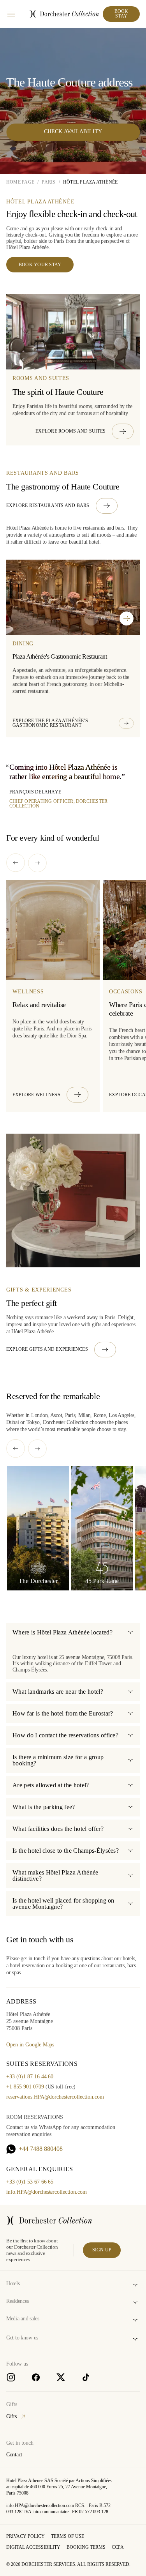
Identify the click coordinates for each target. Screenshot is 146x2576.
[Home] (49, 2221)
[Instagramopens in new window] (11, 2377)
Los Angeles (121, 1415)
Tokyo (33, 1422)
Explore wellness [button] (36, 1094)
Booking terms (86, 2547)
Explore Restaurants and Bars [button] (48, 505)
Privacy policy (26, 2536)
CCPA (118, 2547)
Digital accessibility (33, 2547)
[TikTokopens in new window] (86, 2377)
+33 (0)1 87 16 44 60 (30, 2077)
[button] (84, 431)
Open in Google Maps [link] (30, 2045)
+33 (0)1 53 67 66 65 (30, 2182)
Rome (100, 1415)
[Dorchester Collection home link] (64, 14)
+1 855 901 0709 (25, 2087)
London (39, 1415)
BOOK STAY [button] (121, 14)
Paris (70, 1415)
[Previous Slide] (91, 618)
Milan (84, 1415)
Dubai (13, 1422)
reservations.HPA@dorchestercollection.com (55, 2097)
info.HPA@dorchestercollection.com (47, 2192)
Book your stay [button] (40, 265)
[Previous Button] (16, 863)
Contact (14, 2455)
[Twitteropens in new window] (61, 2377)
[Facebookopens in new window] (36, 2377)
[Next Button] (37, 863)
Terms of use (68, 2536)
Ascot (56, 1415)
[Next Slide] (127, 618)
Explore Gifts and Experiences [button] (47, 1349)
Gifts (11, 2416)
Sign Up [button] (102, 2250)
